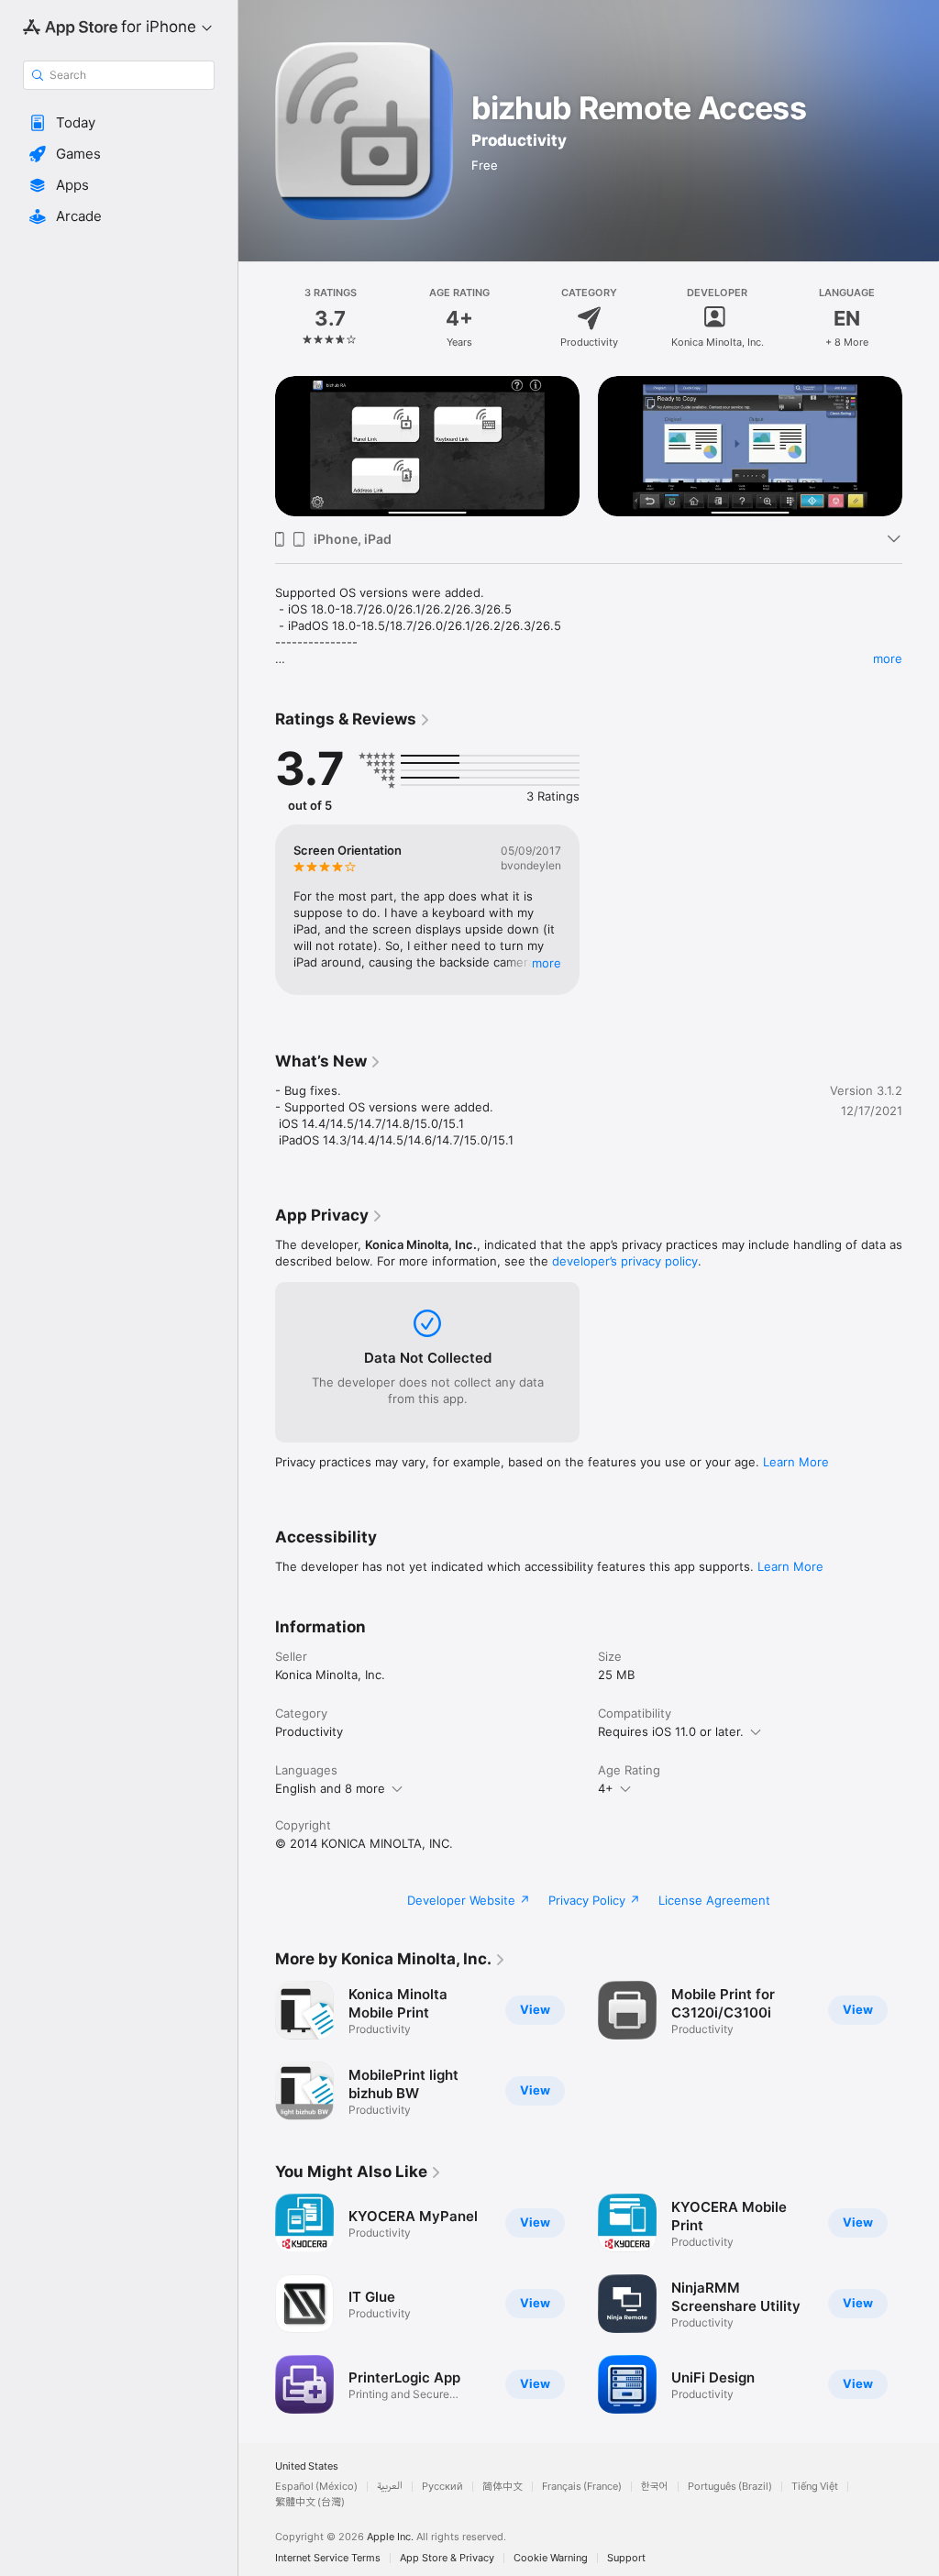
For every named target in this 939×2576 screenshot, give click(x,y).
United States (307, 2466)
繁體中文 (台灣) (310, 2502)
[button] (119, 123)
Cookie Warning (551, 2558)
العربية (390, 2487)
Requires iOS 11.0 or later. (671, 1731)
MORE (547, 963)
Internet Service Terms (328, 2558)
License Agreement (714, 1900)
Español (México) (316, 2487)
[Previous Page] (257, 318)
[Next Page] (921, 318)
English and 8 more (330, 1788)
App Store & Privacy (447, 2558)
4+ (606, 1788)
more (888, 658)
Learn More (796, 1462)
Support (626, 2558)
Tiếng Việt (815, 2487)
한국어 (655, 2487)
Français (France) (582, 2487)
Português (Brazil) (730, 2487)
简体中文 (503, 2487)
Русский (442, 2487)
